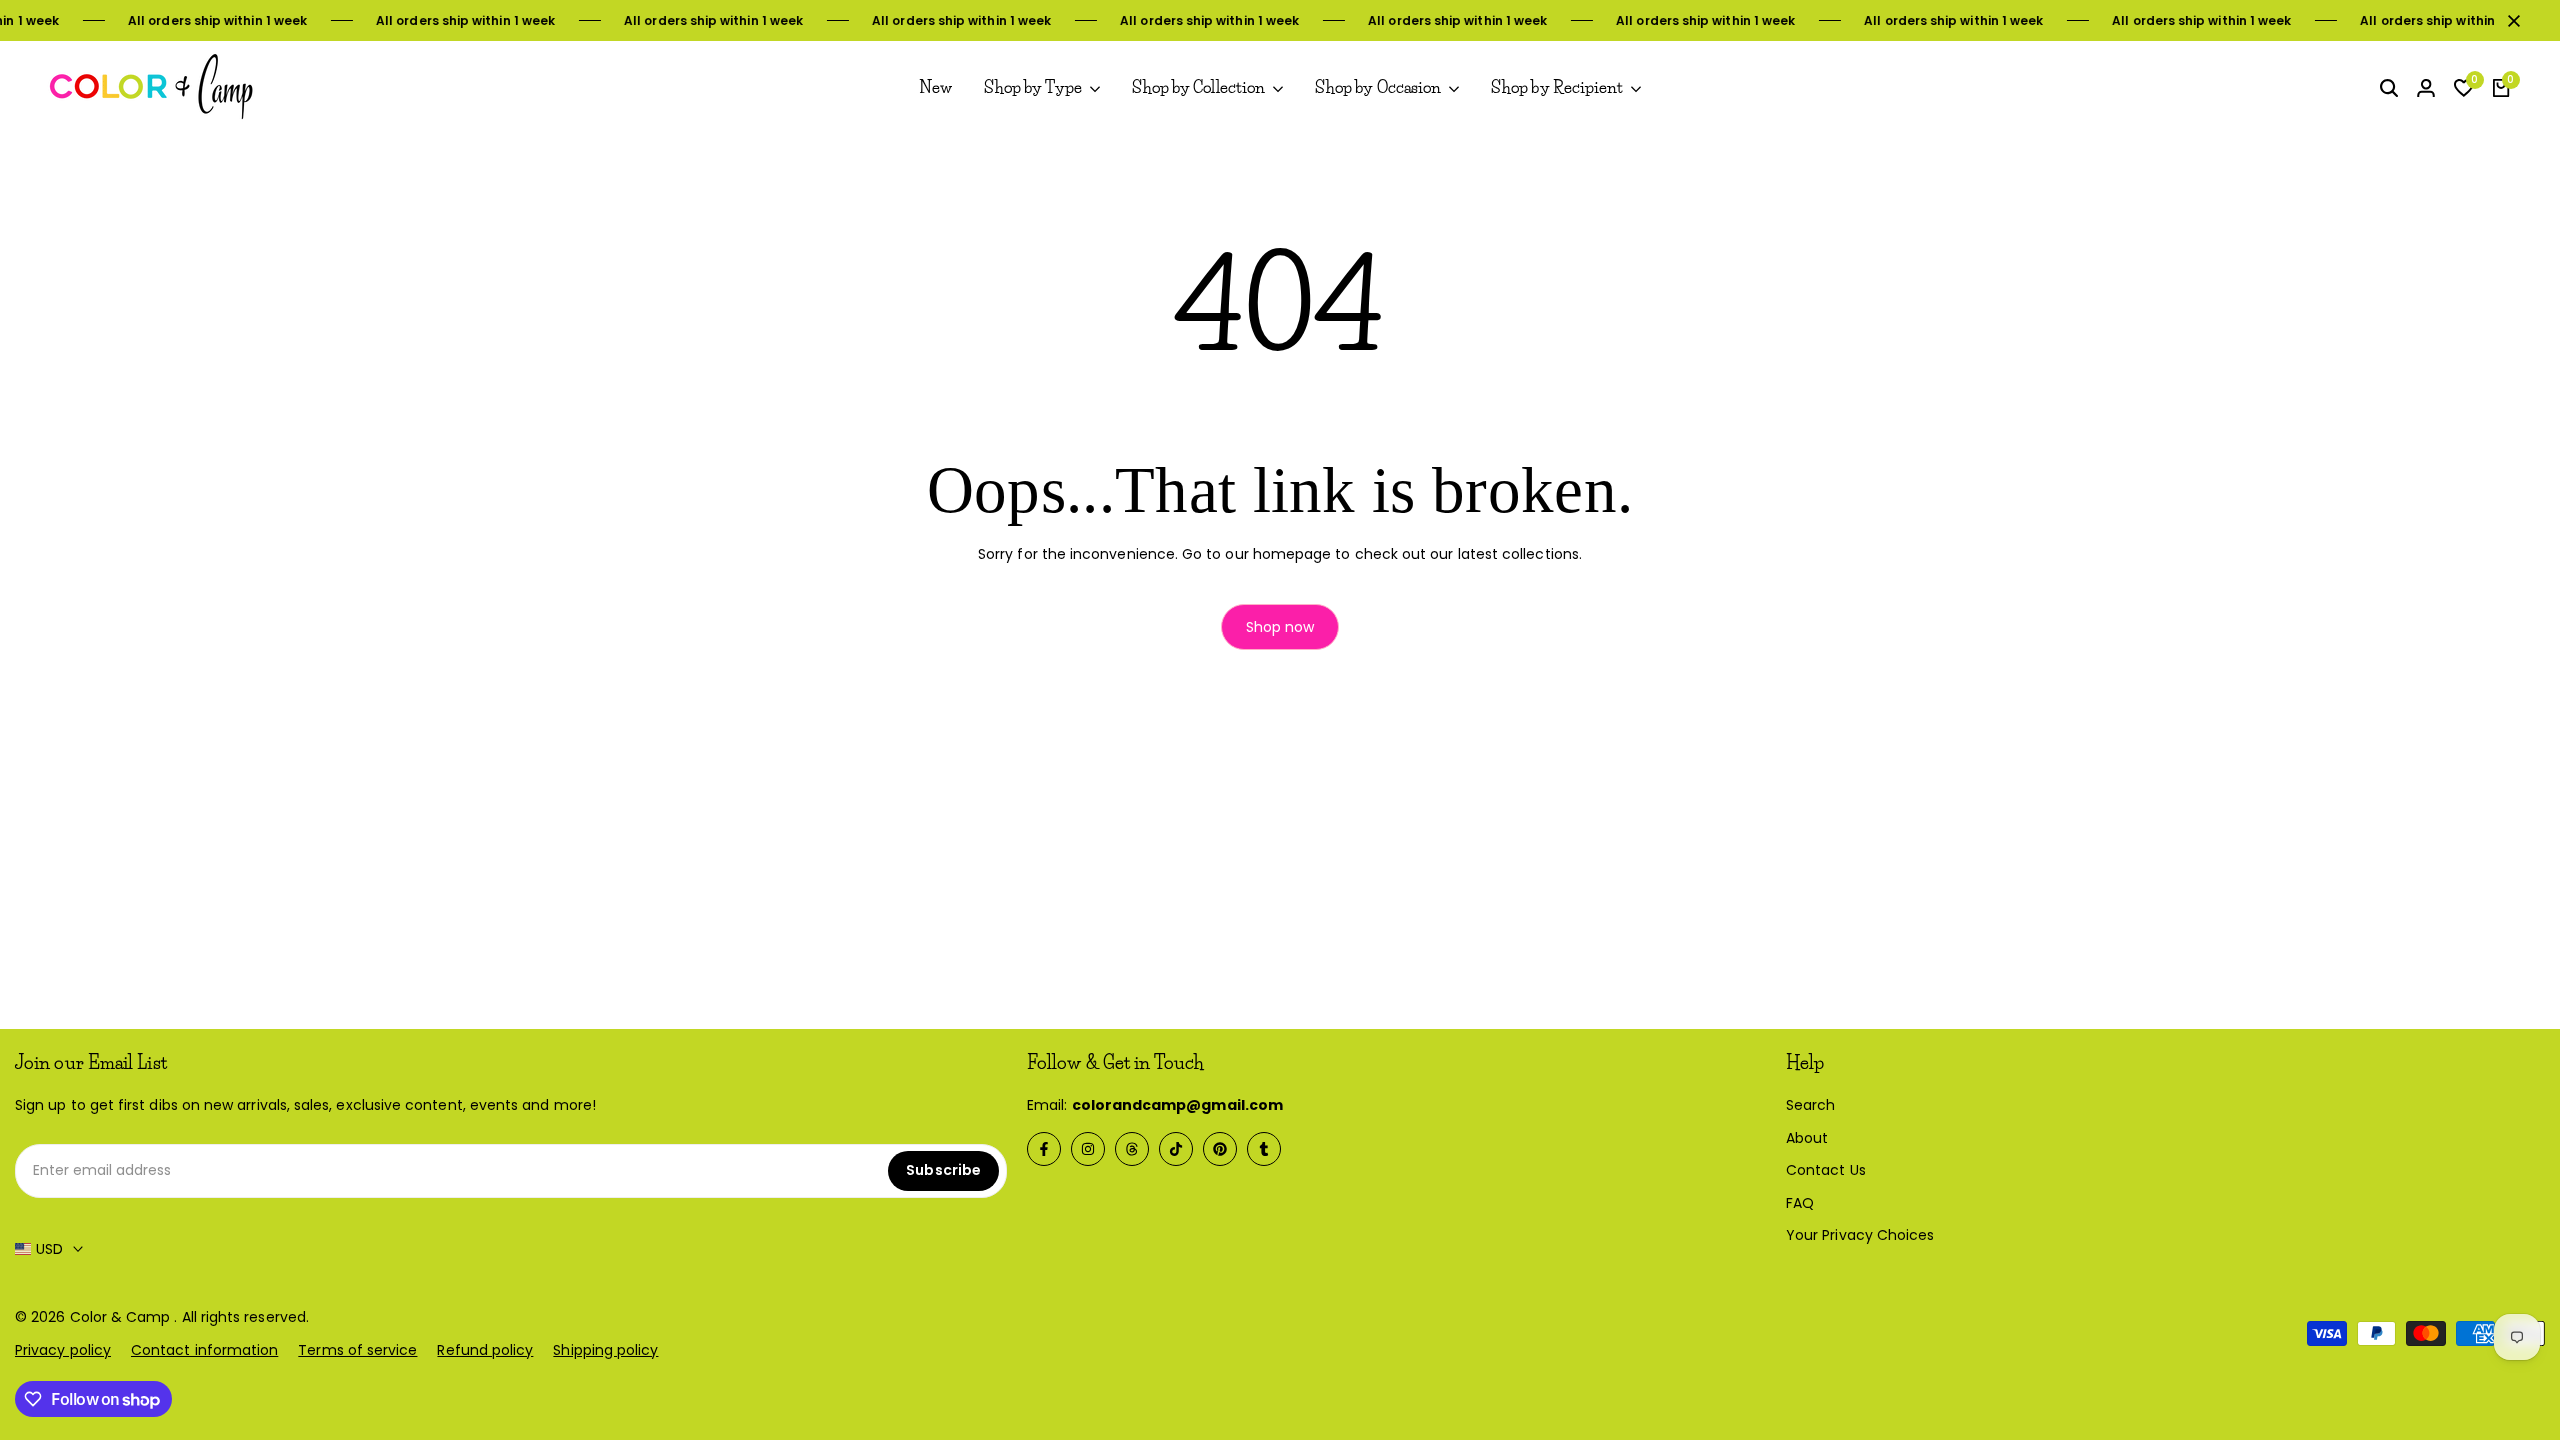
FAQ (1800, 1203)
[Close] (2510, 21)
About (1807, 1138)
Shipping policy (605, 1350)
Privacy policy (63, 1350)
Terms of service (357, 1350)
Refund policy (485, 1350)
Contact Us (1826, 1170)
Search (1810, 1105)
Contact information (204, 1350)
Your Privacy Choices (1860, 1235)
